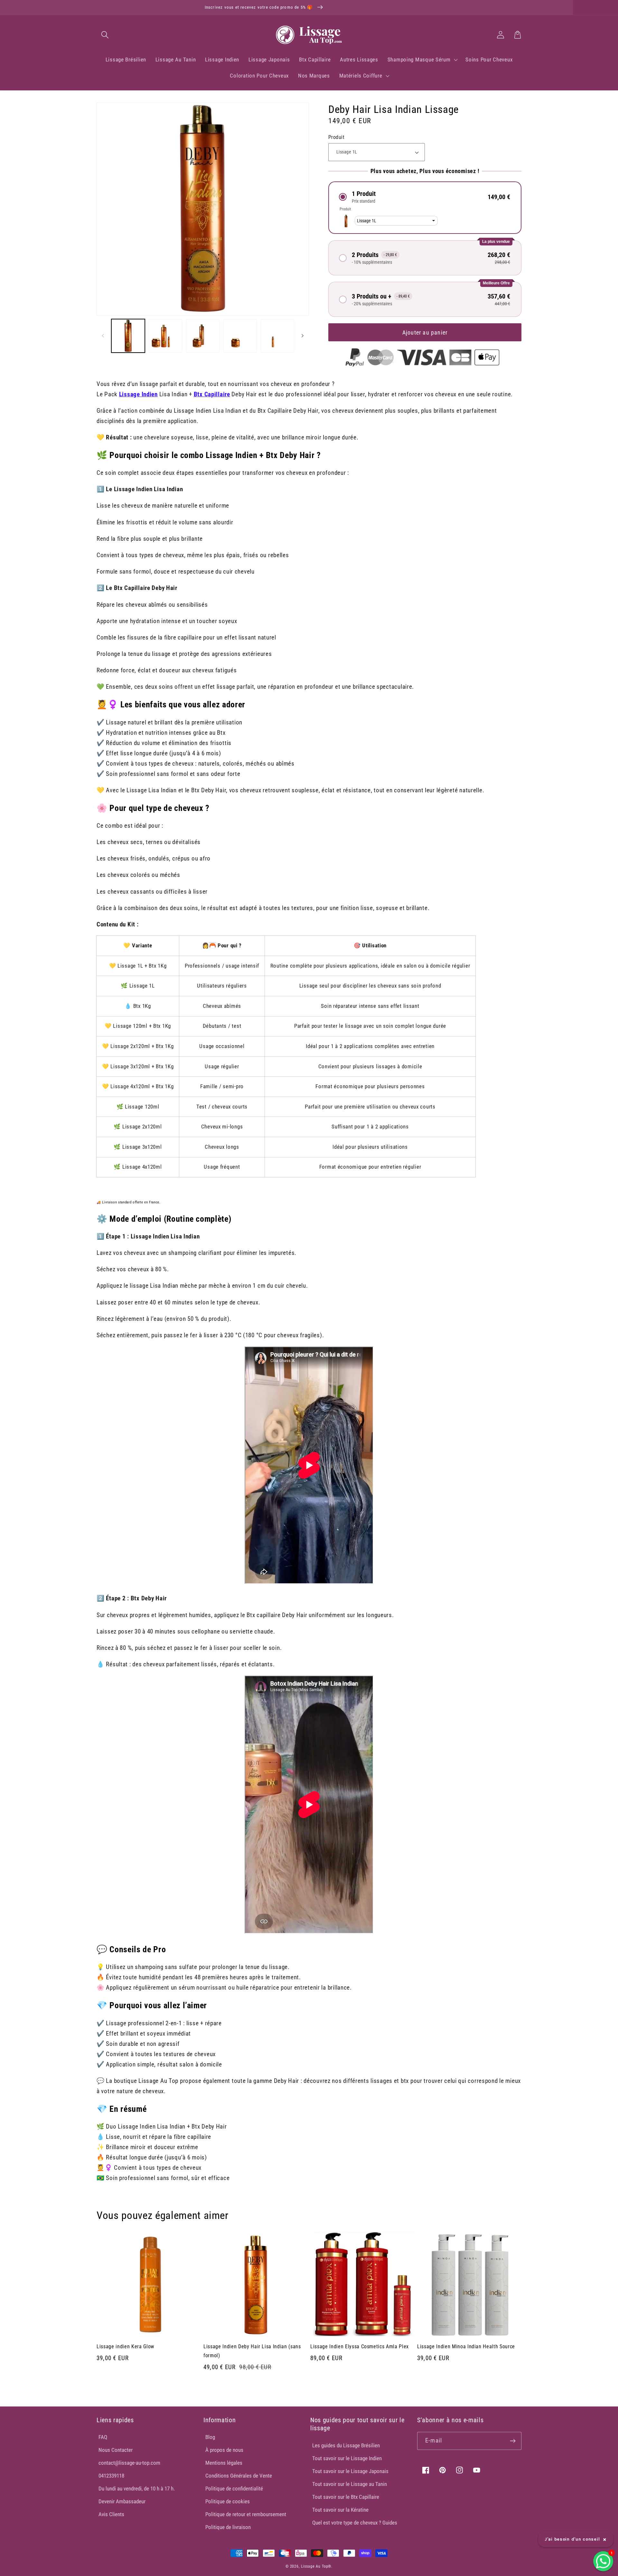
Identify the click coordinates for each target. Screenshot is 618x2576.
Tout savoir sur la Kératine (340, 2510)
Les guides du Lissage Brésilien (346, 2445)
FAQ (103, 2437)
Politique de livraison (228, 2527)
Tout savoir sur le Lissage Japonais (350, 2471)
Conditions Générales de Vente (239, 2476)
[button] (105, 35)
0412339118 (111, 2476)
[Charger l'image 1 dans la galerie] (128, 336)
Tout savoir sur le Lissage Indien (347, 2458)
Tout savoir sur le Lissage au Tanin (350, 2484)
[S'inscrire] (513, 2441)
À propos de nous (224, 2450)
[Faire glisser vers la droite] (303, 336)
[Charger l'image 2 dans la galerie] (165, 336)
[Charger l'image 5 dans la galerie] (277, 336)
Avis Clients (111, 2514)
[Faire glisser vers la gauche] (103, 336)
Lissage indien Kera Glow (125, 2346)
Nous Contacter (116, 2450)
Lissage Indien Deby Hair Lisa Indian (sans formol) (252, 2351)
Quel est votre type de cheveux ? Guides (355, 2523)
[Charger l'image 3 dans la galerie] (203, 336)
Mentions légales (224, 2463)
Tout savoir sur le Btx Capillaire (346, 2497)
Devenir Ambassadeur (122, 2501)
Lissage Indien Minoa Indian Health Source (466, 2346)
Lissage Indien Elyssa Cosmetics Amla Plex (360, 2346)
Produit (336, 137)
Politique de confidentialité (234, 2489)
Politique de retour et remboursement (246, 2514)
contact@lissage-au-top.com (129, 2463)
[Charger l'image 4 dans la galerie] (240, 336)
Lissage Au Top (315, 2566)
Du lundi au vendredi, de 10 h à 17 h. (137, 2489)
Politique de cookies (228, 2501)
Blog (210, 2437)
